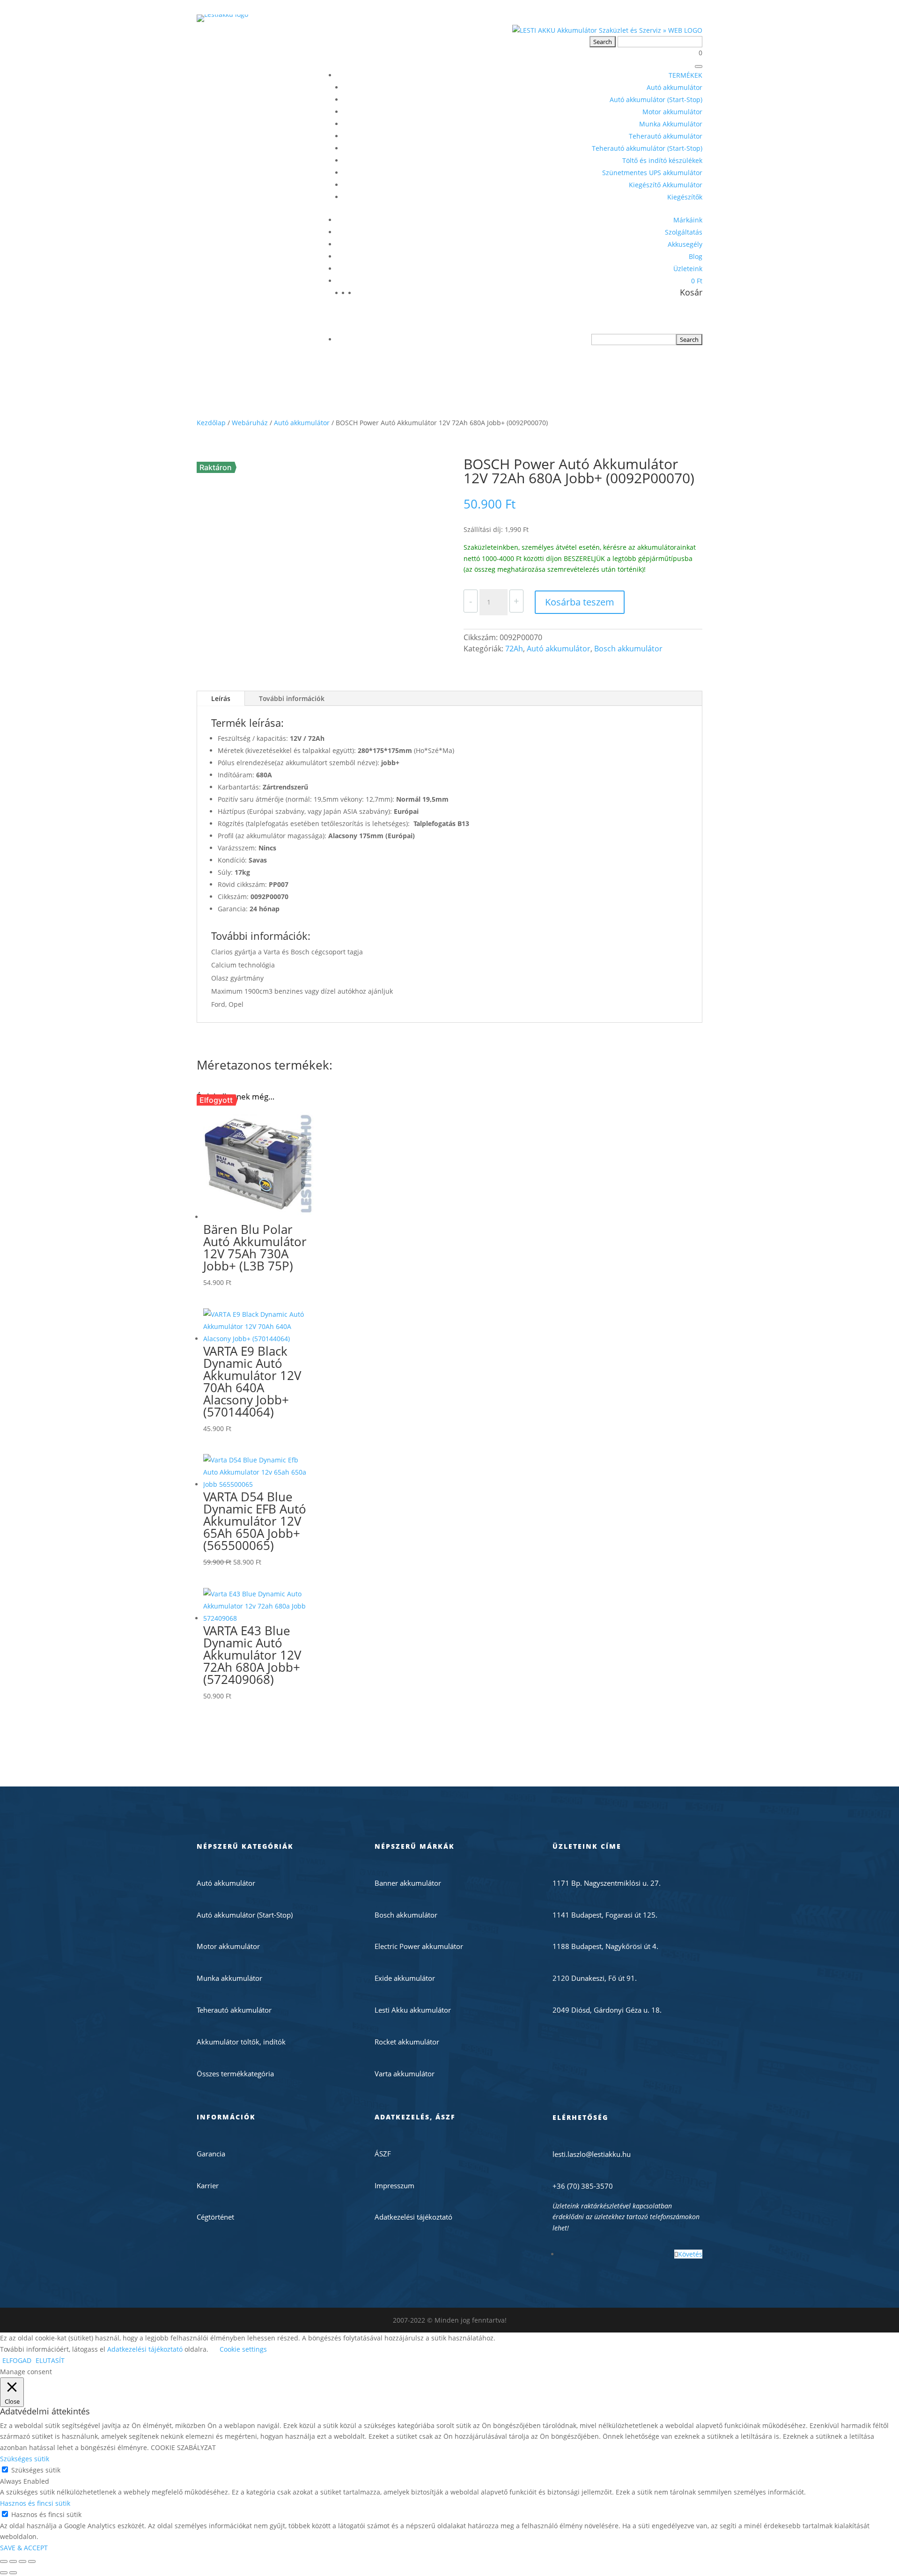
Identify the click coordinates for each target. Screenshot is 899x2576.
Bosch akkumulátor (628, 649)
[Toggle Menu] (699, 66)
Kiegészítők (685, 197)
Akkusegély (685, 244)
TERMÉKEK (685, 75)
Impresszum (394, 2185)
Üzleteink (688, 269)
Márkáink (688, 220)
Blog (696, 256)
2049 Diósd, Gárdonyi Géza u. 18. (607, 2010)
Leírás (221, 698)
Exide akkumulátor (405, 1978)
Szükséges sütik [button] (25, 2459)
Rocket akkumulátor (407, 2042)
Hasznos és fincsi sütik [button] (35, 2503)
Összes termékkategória (235, 2074)
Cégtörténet (215, 2217)
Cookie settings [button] (243, 2349)
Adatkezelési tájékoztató (413, 2217)
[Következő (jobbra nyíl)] (13, 2573)
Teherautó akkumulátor (666, 136)
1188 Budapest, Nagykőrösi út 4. (605, 1946)
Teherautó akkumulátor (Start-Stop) (647, 148)
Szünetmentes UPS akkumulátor (652, 173)
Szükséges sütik (36, 2470)
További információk (292, 698)
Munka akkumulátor (229, 1978)
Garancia (211, 2154)
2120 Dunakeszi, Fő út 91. (595, 1978)
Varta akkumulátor (405, 2074)
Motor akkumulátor (672, 112)
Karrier (208, 2185)
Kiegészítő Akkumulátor (666, 185)
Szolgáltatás (684, 232)
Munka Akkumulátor (671, 124)
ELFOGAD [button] (17, 2360)
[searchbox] (634, 340)
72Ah (514, 649)
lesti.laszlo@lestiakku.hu (592, 2154)
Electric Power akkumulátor (419, 1946)
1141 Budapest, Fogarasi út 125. (605, 1915)
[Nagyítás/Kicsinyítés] (4, 2561)
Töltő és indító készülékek (662, 160)
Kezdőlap (211, 423)
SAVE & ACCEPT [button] (24, 2548)
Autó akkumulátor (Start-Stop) (656, 100)
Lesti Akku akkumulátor (413, 2010)
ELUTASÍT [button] (50, 2360)
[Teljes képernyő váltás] (13, 2561)
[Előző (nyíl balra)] (4, 2573)
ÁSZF (383, 2154)
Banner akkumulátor (408, 1883)
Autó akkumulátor (674, 87)
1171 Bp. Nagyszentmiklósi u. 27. (607, 1883)
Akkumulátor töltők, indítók (241, 2042)
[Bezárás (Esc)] (32, 2561)
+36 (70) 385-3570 (583, 2186)
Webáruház (250, 423)
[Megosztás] (22, 2561)
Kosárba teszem (580, 602)
